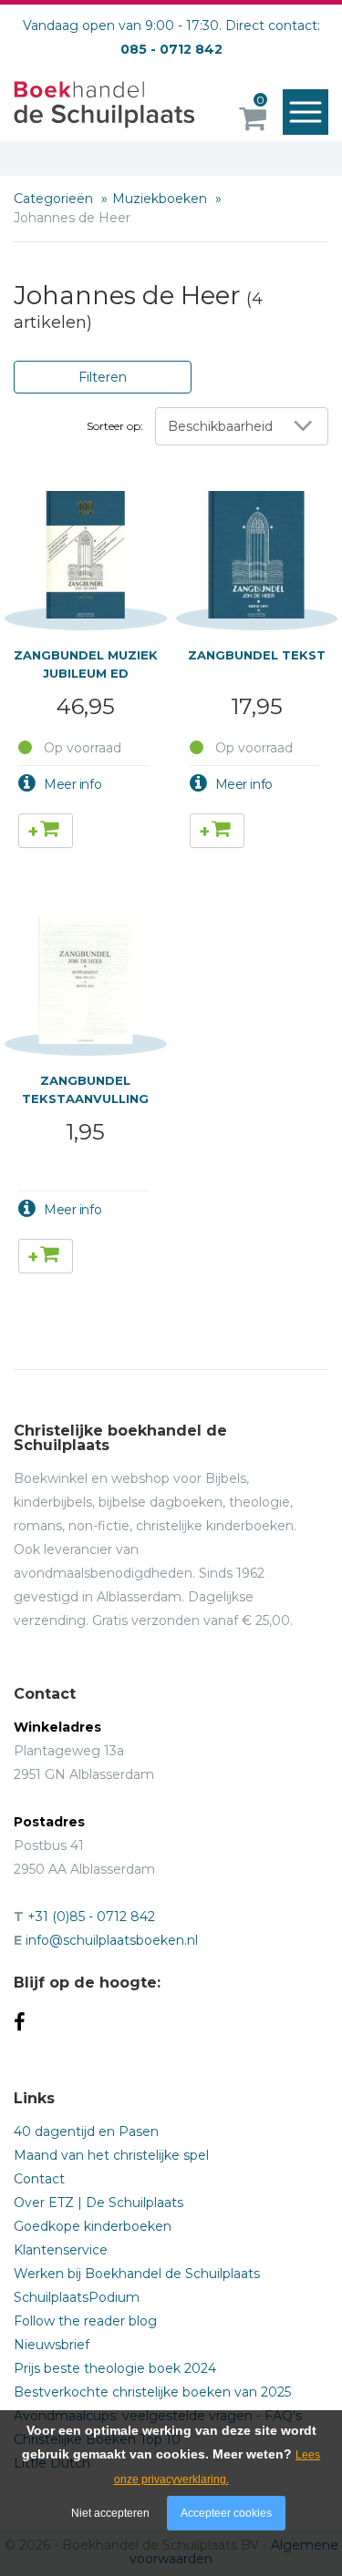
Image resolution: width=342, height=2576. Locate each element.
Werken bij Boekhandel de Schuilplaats (137, 2274)
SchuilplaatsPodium (77, 2297)
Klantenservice (61, 2250)
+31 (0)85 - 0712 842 (91, 1917)
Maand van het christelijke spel (111, 2155)
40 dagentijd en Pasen (86, 2131)
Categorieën (55, 199)
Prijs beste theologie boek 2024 (115, 2368)
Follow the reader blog (85, 2321)
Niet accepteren (110, 2513)
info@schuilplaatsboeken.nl (112, 1940)
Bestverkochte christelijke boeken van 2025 (152, 2392)
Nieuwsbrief (52, 2345)
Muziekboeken (161, 199)
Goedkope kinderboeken (93, 2226)
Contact (39, 2179)
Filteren (103, 377)
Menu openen (306, 112)
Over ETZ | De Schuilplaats (98, 2203)
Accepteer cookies (226, 2513)
